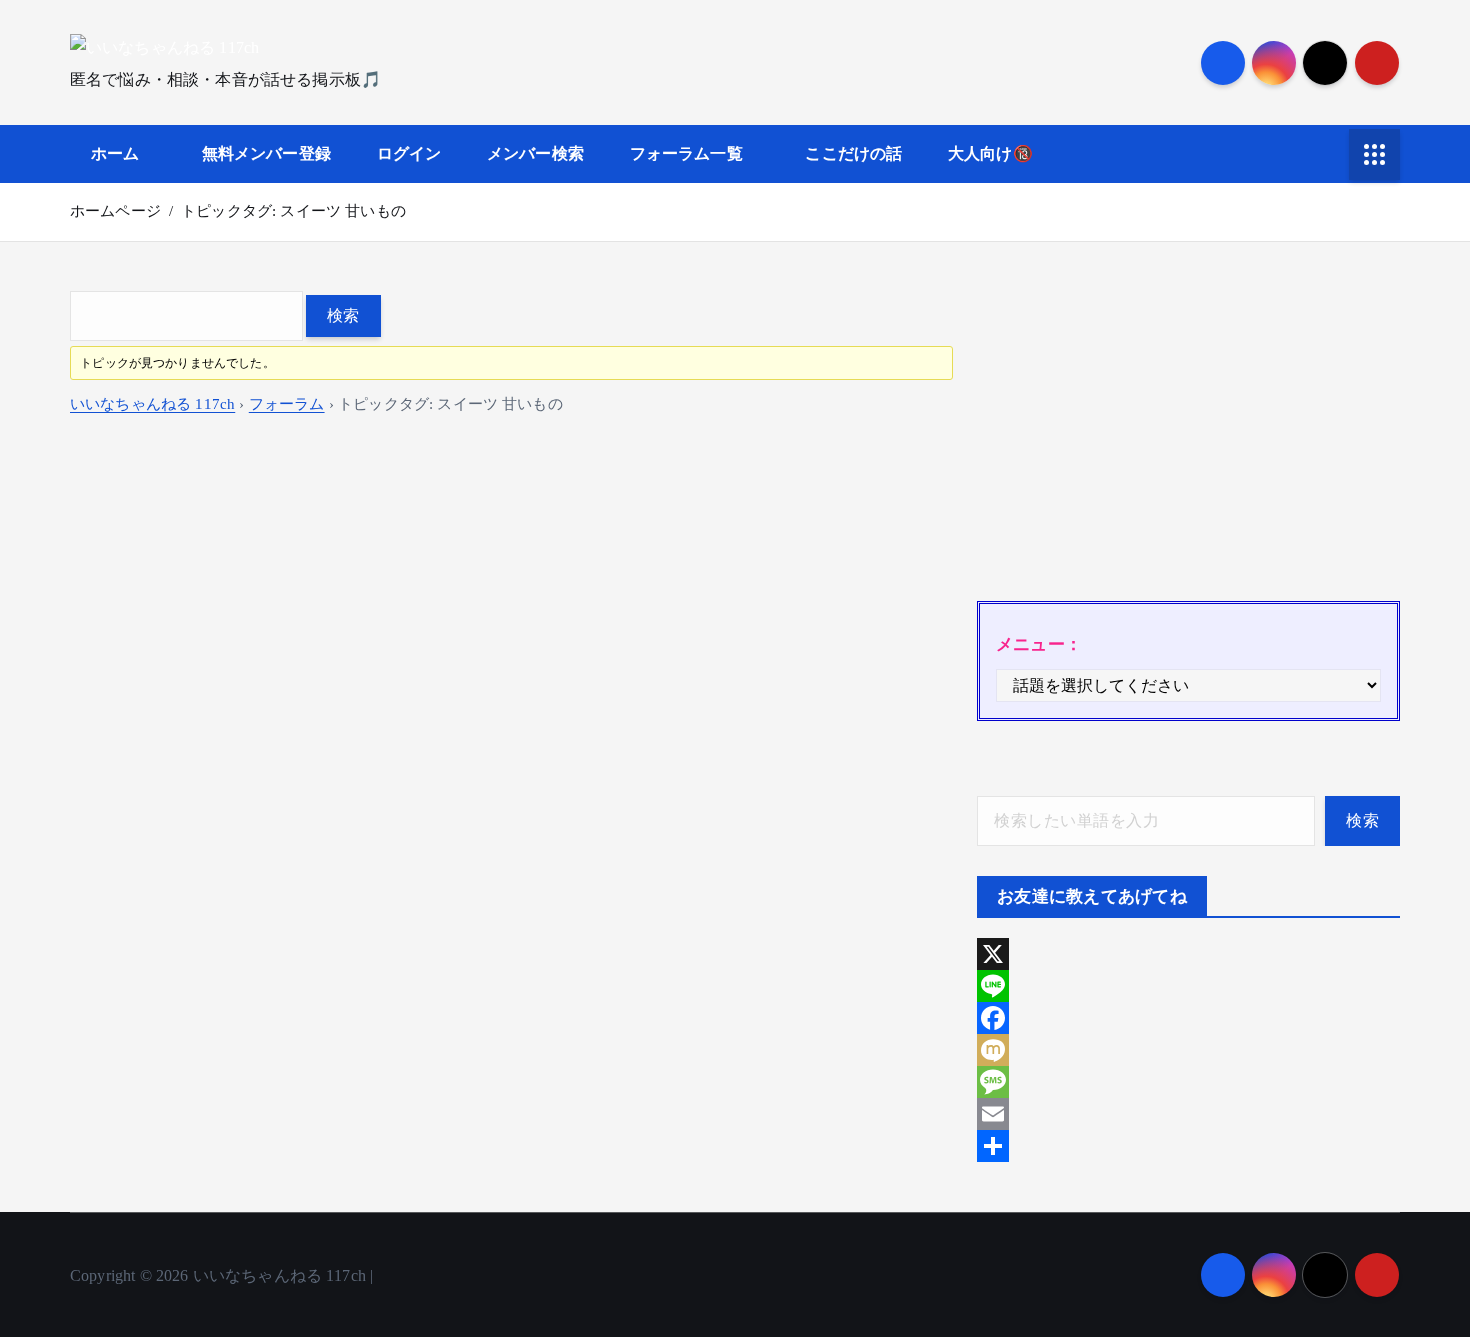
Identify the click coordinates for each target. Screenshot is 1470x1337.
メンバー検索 (535, 153)
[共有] (1188, 1146)
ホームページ (115, 211)
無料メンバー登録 (266, 153)
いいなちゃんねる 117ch (152, 404)
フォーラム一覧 (686, 153)
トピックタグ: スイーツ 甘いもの (293, 211)
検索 (1362, 820)
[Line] (1188, 986)
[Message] (1188, 1082)
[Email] (1188, 1114)
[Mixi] (1188, 1050)
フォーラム (287, 404)
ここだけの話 (853, 153)
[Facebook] (1188, 1018)
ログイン (409, 153)
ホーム (115, 153)
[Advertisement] (1188, 431)
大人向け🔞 (990, 153)
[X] (1188, 954)
